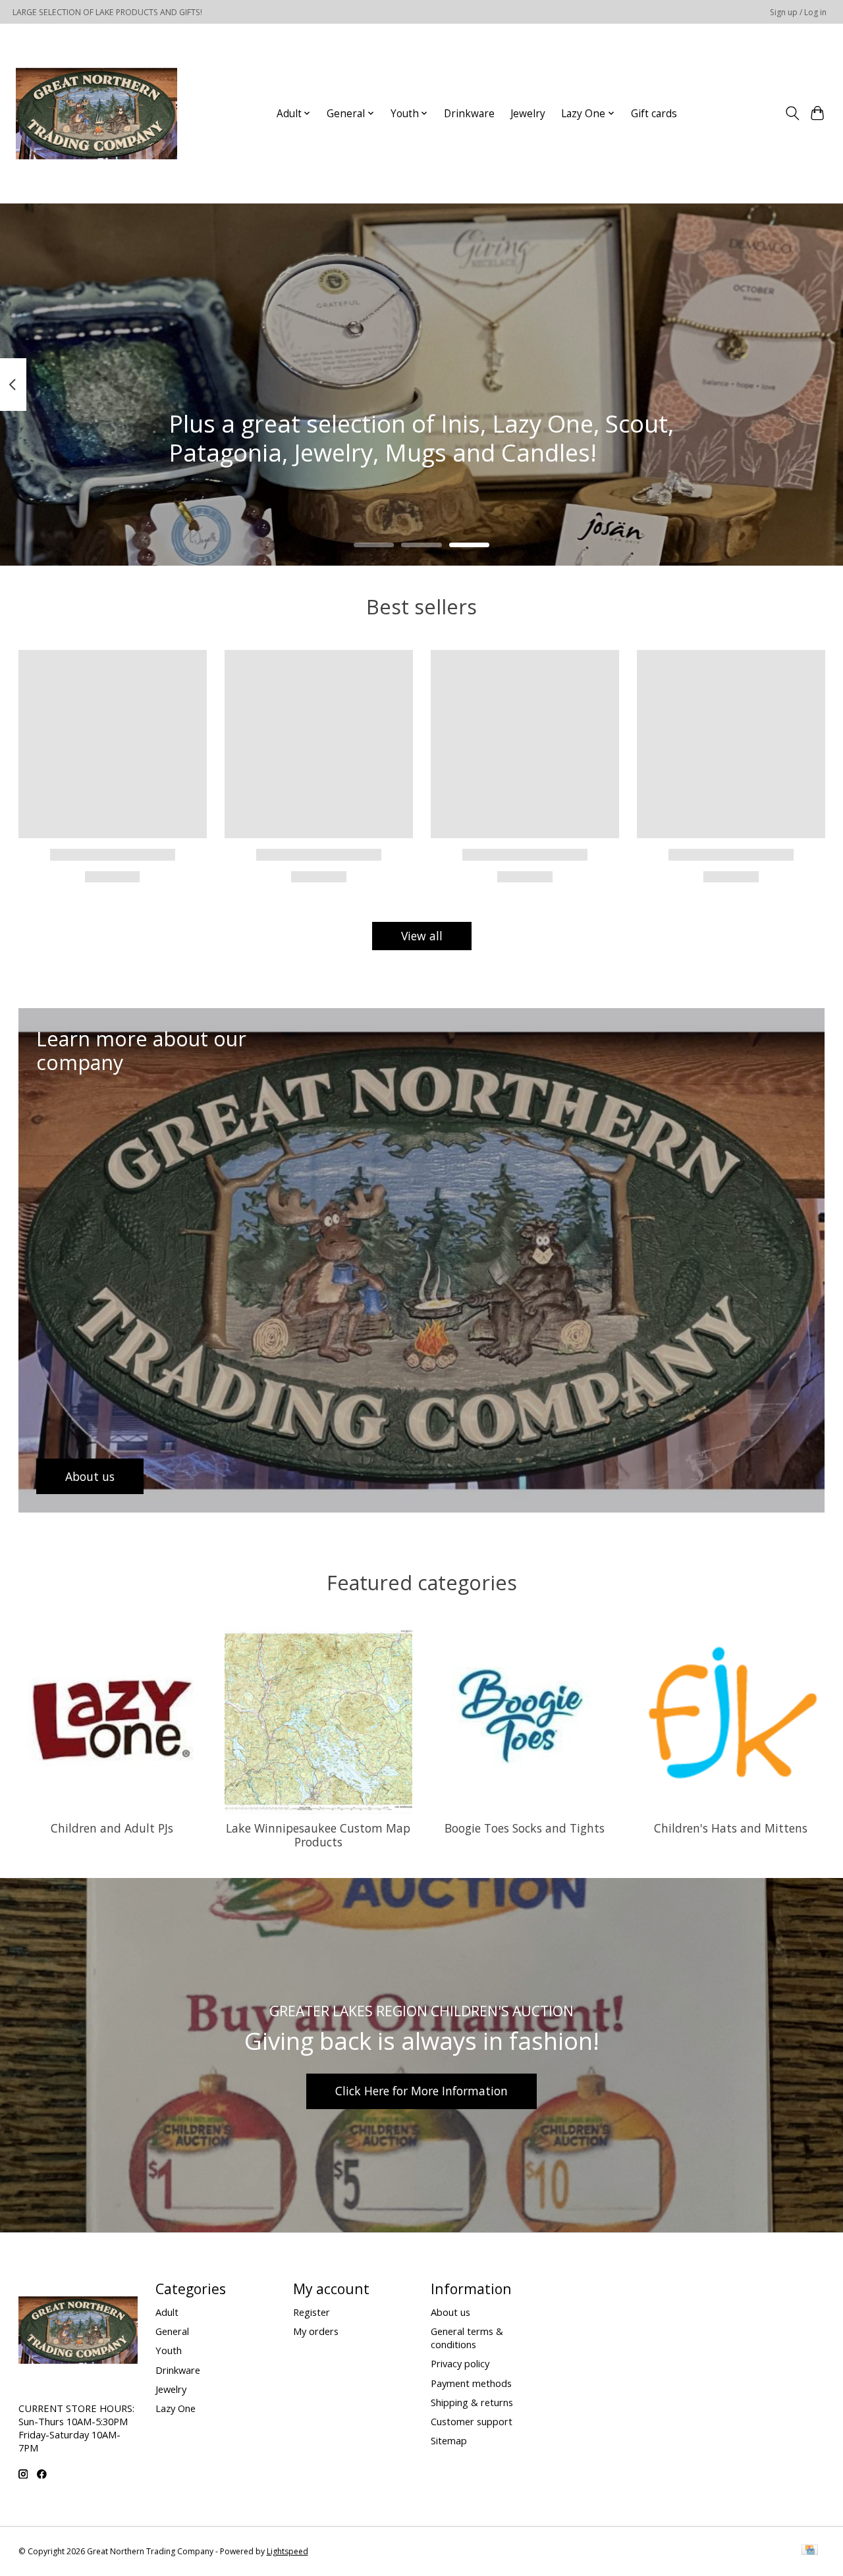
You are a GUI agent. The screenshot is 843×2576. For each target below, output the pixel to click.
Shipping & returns (472, 2402)
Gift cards (654, 114)
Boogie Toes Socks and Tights (525, 1828)
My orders (316, 2331)
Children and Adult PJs (112, 1828)
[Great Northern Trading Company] (96, 113)
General (172, 2331)
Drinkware (469, 114)
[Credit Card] (810, 2551)
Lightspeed (287, 2551)
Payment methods (471, 2383)
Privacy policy (460, 2363)
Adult (167, 2312)
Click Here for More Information (421, 2091)
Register (312, 2312)
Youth (169, 2350)
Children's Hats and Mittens (731, 1828)
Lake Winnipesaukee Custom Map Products (318, 1835)
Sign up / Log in (798, 12)
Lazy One (176, 2408)
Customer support (472, 2421)
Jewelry (528, 114)
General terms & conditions (467, 2338)
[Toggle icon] (792, 113)
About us (450, 2312)
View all (422, 936)
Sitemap (449, 2440)
